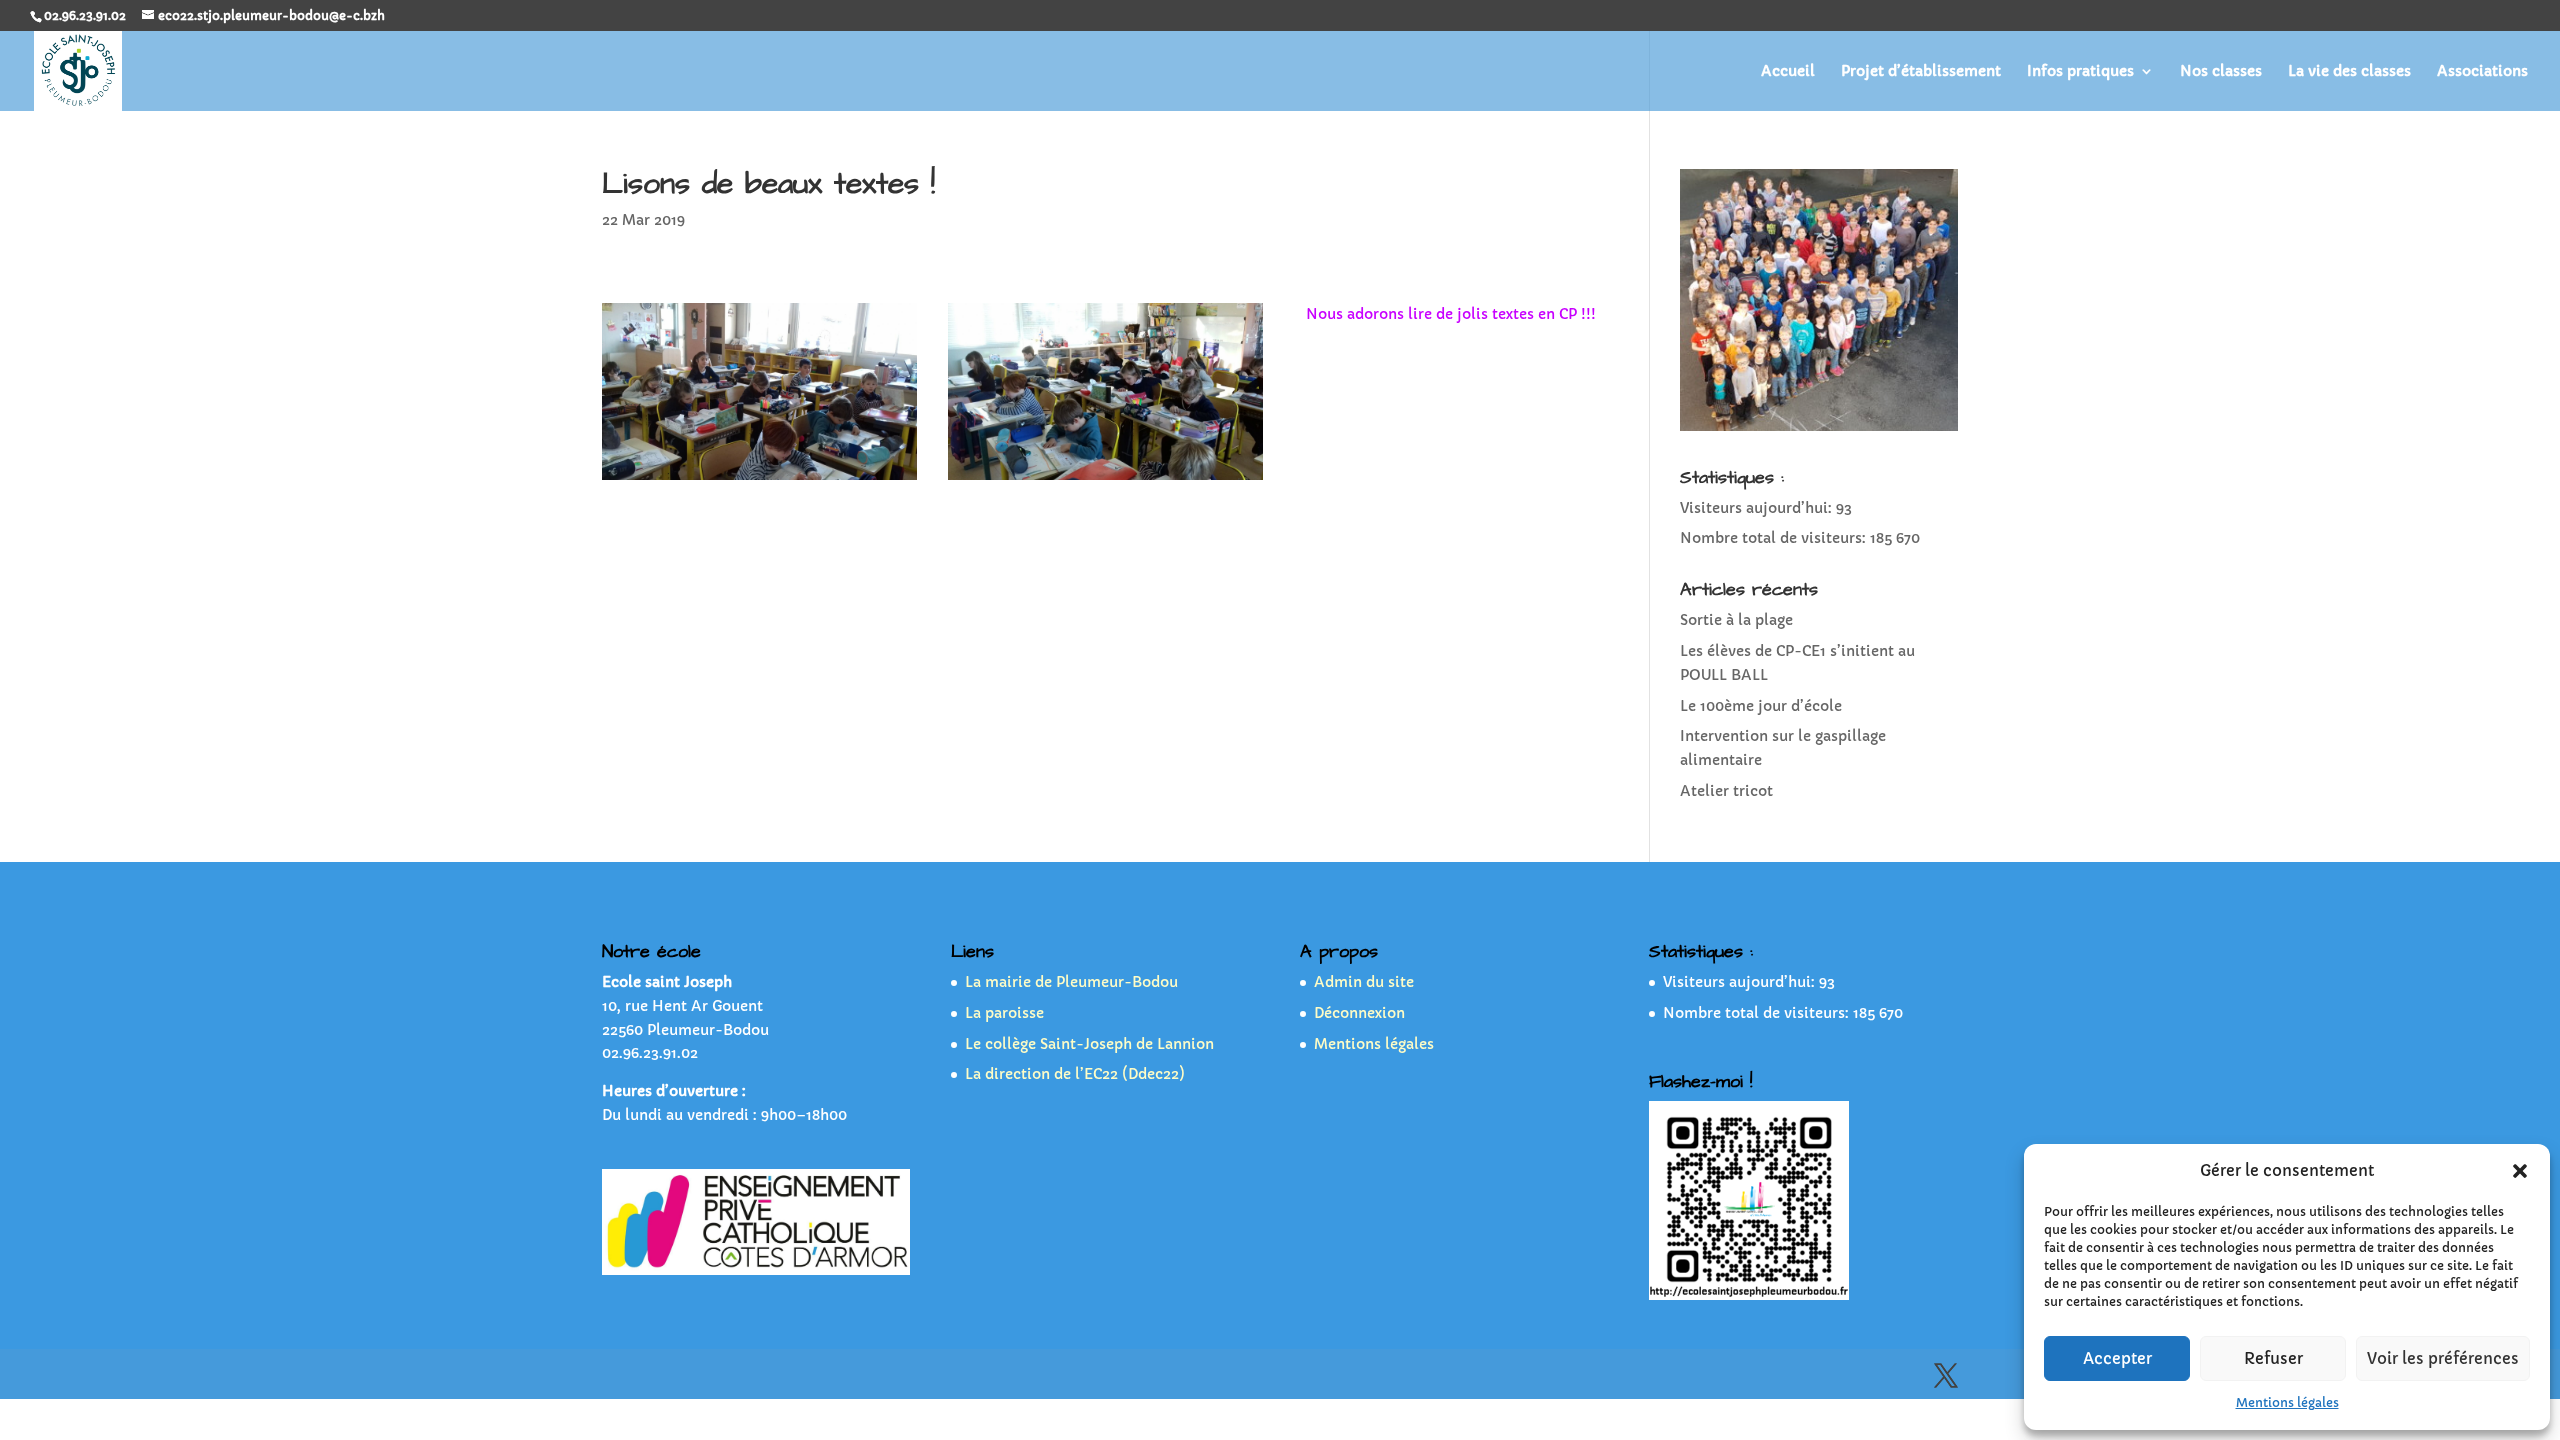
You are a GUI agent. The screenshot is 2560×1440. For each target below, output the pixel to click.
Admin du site (1364, 982)
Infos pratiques (2080, 72)
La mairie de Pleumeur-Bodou (1071, 982)
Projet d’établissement (1921, 72)
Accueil (1788, 72)
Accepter (2117, 1358)
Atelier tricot (1726, 791)
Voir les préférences (2443, 1358)
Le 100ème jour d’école (1761, 706)
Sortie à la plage (1736, 620)
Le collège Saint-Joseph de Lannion (1089, 1044)
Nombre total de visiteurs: (1775, 538)
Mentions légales (2287, 1402)
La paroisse (1004, 1013)
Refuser (2273, 1358)
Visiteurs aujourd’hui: (1758, 508)
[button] (2520, 1171)
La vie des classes (2349, 72)
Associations (2482, 72)
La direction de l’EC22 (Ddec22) (1075, 1074)
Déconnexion (1359, 1013)
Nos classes (2221, 72)
